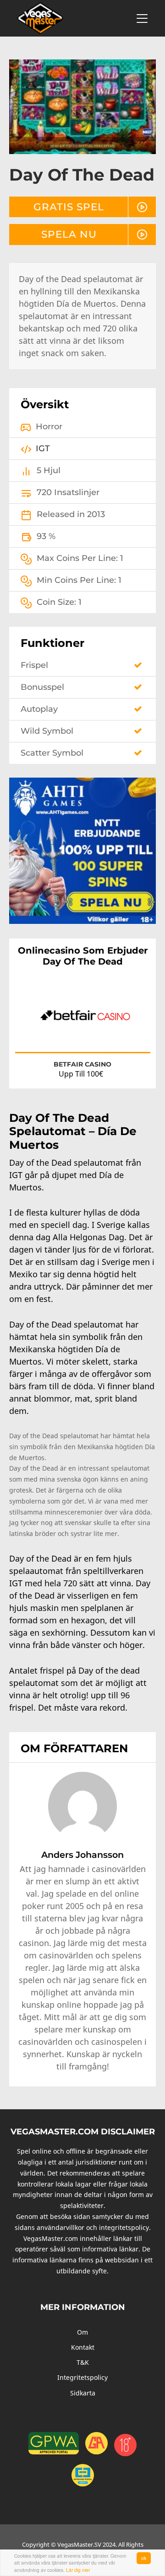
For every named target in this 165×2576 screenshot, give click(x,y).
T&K (83, 2362)
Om (82, 2332)
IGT (43, 448)
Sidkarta (83, 2393)
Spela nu (69, 234)
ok (144, 2558)
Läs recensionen (118, 1037)
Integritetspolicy (82, 2377)
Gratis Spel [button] (69, 207)
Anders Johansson (82, 1855)
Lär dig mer (78, 2570)
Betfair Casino (82, 1064)
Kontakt (83, 2347)
